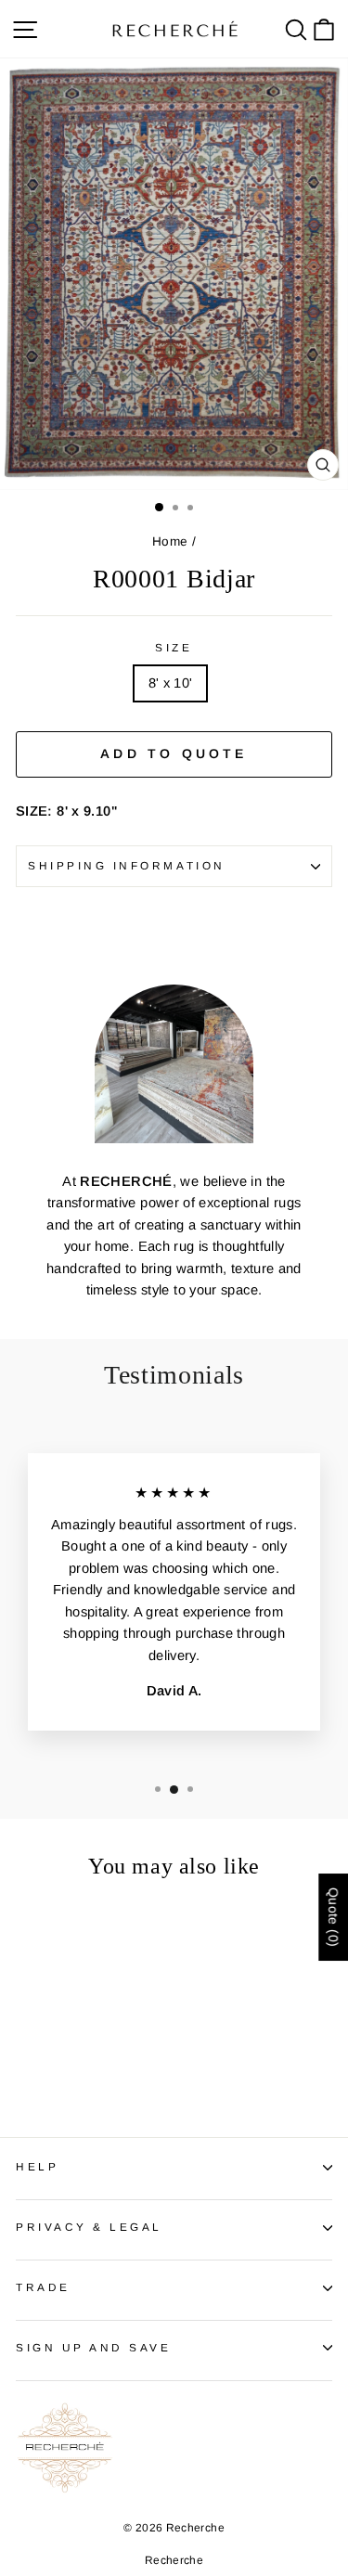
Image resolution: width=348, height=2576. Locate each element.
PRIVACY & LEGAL (89, 2227)
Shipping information (127, 865)
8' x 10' (171, 683)
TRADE (43, 2287)
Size (174, 647)
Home (170, 541)
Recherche (174, 2560)
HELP (37, 2166)
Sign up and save (94, 2347)
